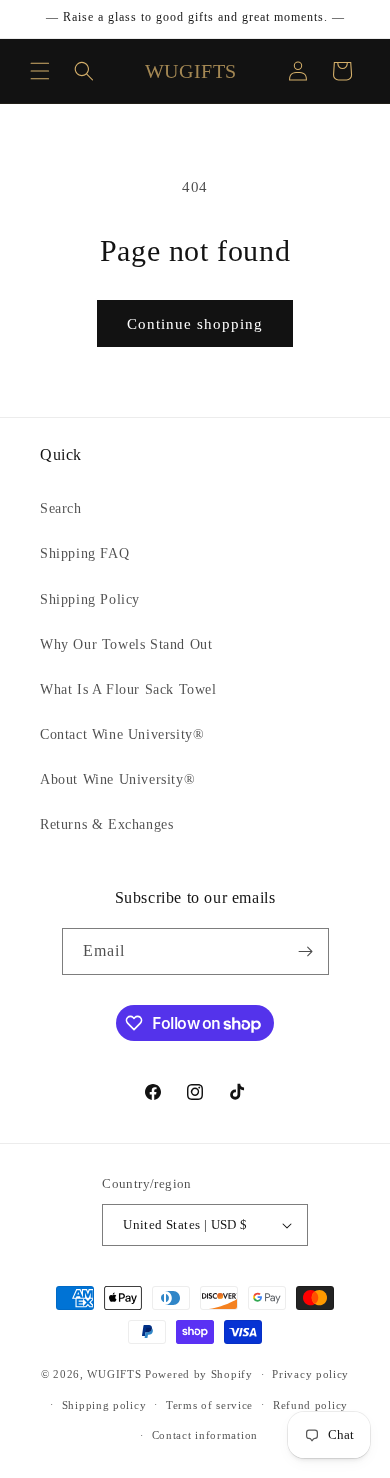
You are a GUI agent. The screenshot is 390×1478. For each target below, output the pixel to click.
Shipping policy (104, 1405)
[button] (40, 71)
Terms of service (209, 1405)
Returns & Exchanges (106, 824)
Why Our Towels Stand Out (126, 644)
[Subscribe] (306, 951)
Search (61, 508)
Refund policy (310, 1405)
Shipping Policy (90, 599)
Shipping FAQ (84, 553)
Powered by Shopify (199, 1374)
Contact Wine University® (122, 734)
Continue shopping (195, 324)
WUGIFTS (114, 1374)
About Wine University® (117, 779)
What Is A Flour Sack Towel (128, 689)
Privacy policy (310, 1374)
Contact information (205, 1435)
